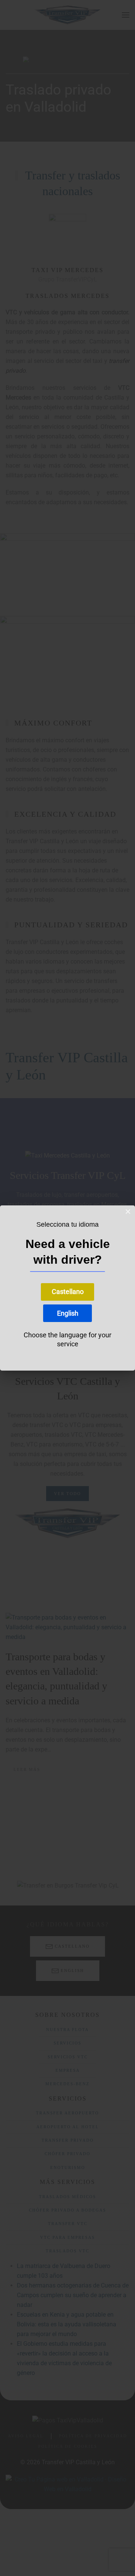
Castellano (68, 1292)
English (68, 1313)
